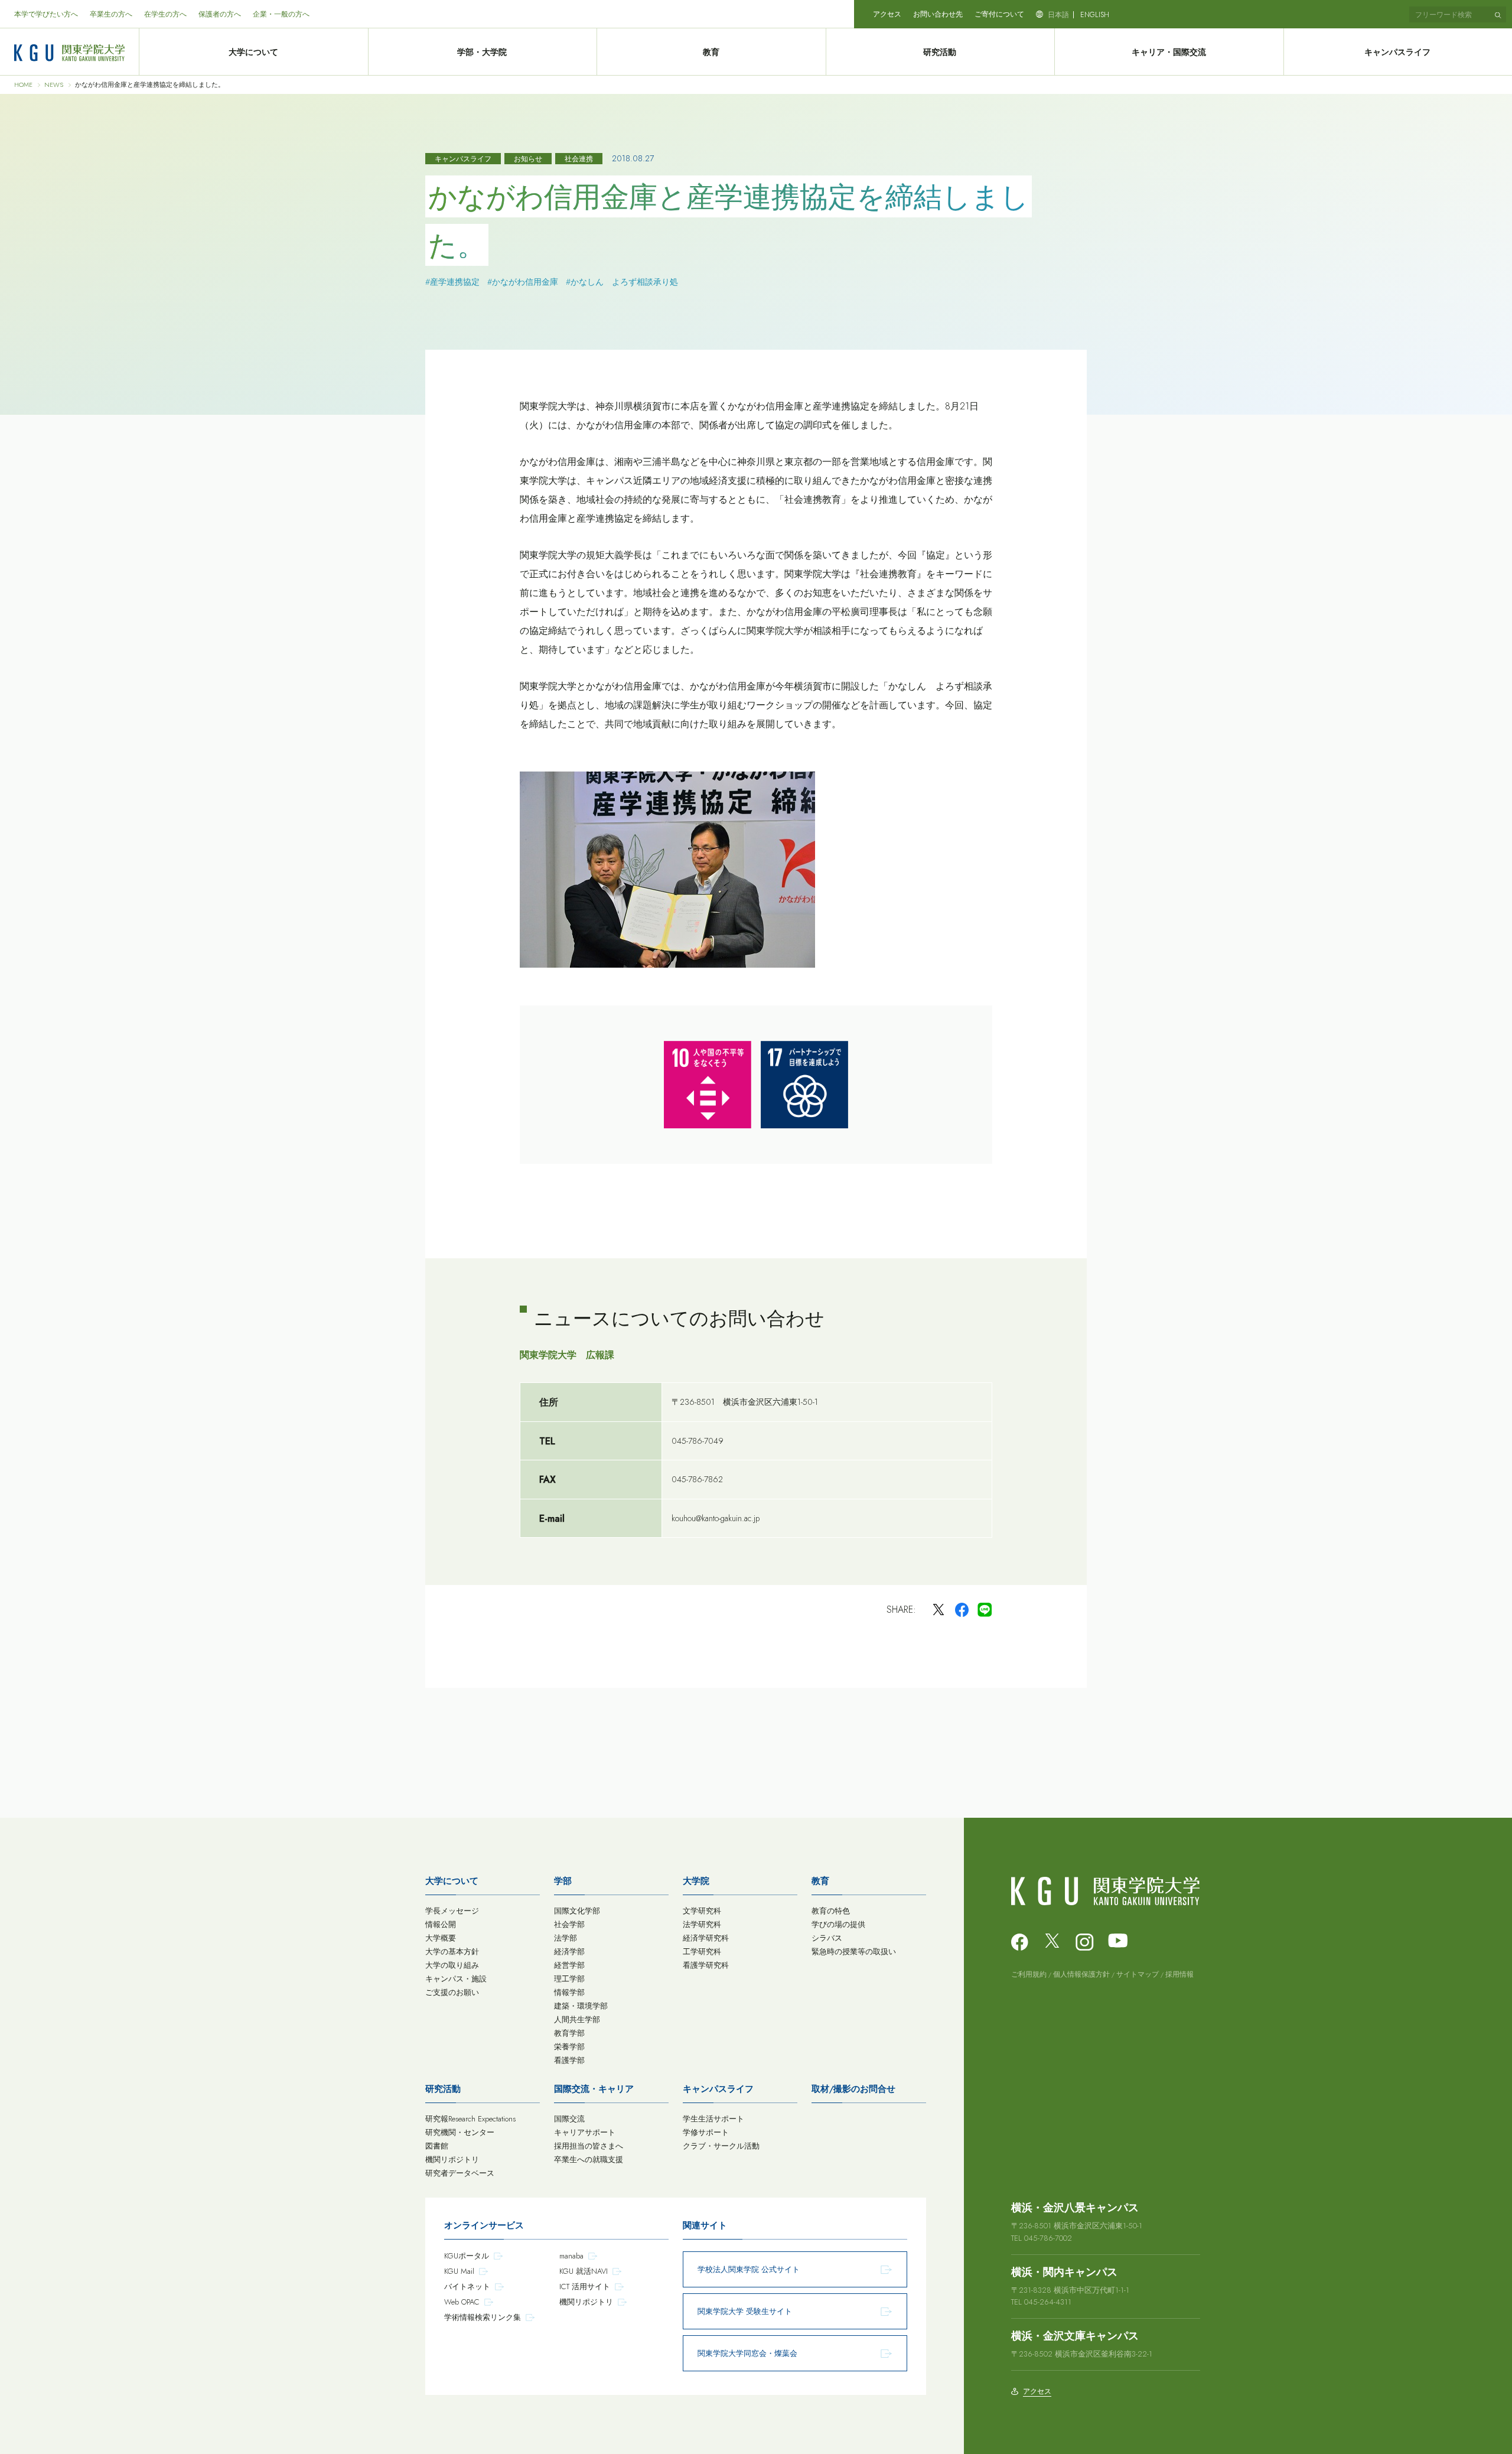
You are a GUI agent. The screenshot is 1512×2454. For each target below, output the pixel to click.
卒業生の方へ (111, 14)
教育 (711, 52)
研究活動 (940, 52)
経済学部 (569, 1952)
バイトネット (467, 2287)
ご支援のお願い (452, 1992)
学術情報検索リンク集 (483, 2317)
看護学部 (569, 2060)
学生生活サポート (713, 2119)
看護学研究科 (706, 1965)
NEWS (54, 85)
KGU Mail (459, 2271)
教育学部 (569, 2033)
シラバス (827, 1938)
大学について (253, 52)
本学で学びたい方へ (46, 14)
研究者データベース (460, 2173)
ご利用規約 (1029, 1974)
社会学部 (569, 1924)
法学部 (566, 1938)
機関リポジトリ (452, 2160)
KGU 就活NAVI (584, 2271)
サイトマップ (1138, 1974)
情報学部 (569, 1992)
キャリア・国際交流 (1169, 52)
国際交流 (569, 2119)
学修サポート (706, 2132)
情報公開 (441, 1924)
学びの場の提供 (838, 1924)
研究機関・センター (460, 2132)
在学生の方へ (165, 14)
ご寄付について (999, 14)
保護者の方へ (220, 14)
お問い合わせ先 (938, 14)
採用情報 (1179, 1974)
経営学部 (569, 1965)
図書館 (437, 2146)
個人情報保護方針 (1081, 1974)
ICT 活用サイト (585, 2287)
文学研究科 (702, 1911)
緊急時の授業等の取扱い (854, 1952)
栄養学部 (569, 2047)
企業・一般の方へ (281, 14)
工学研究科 (702, 1952)
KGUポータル (467, 2256)
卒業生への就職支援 (589, 2160)
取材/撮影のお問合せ (853, 2089)
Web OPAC (462, 2302)
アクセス (887, 14)
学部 (563, 1881)
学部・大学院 (482, 52)
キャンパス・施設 (456, 1979)
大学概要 (441, 1938)
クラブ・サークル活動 (721, 2146)
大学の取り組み (452, 1965)
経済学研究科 (706, 1938)
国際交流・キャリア (594, 2089)
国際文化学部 (577, 1911)
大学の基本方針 (452, 1952)
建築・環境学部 (581, 2006)
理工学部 (569, 1979)
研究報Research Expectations (470, 2119)
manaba (571, 2256)
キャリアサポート (585, 2132)
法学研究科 (702, 1924)
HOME (23, 85)
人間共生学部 (577, 2019)
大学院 (696, 1881)
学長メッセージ (452, 1911)
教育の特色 (831, 1911)
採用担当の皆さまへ (589, 2146)
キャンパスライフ (718, 2089)
